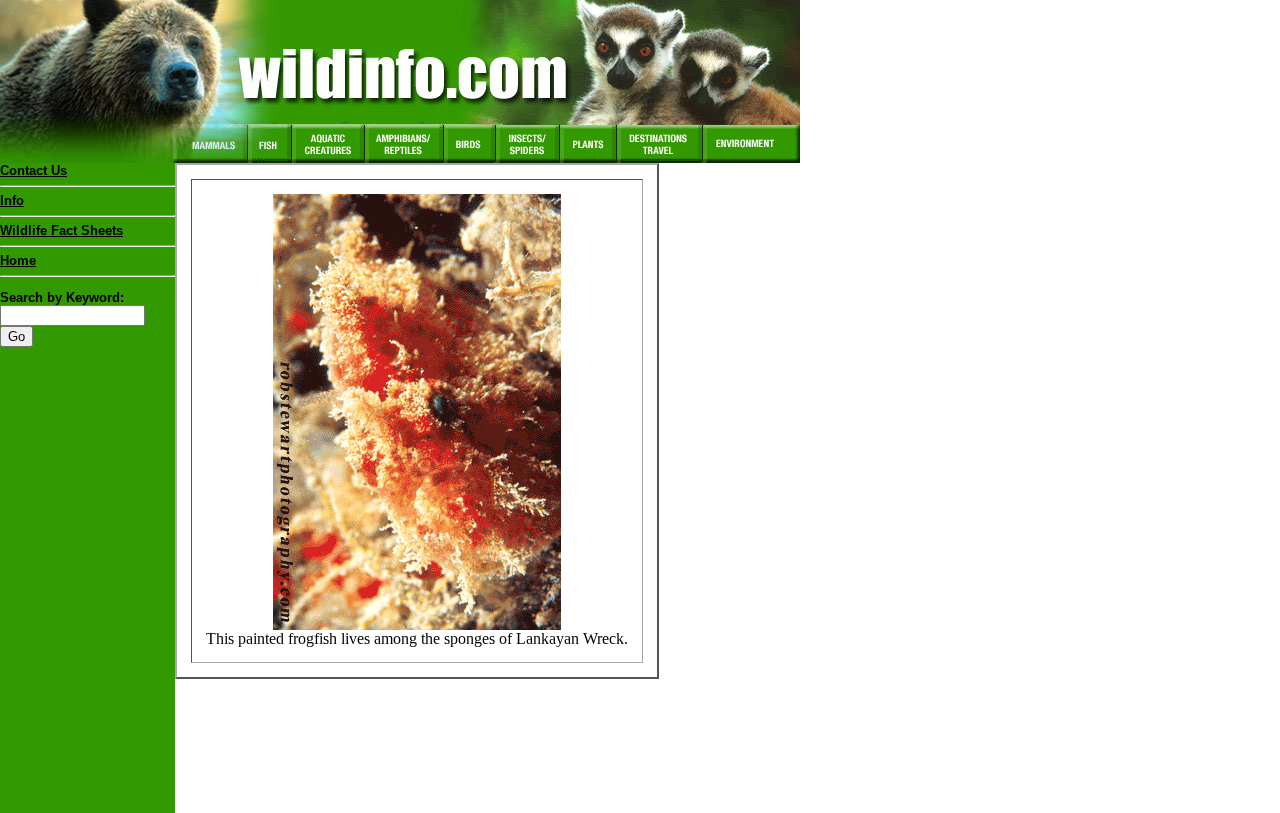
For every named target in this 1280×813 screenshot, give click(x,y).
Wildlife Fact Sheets (61, 230)
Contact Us (33, 170)
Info (12, 200)
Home (18, 260)
